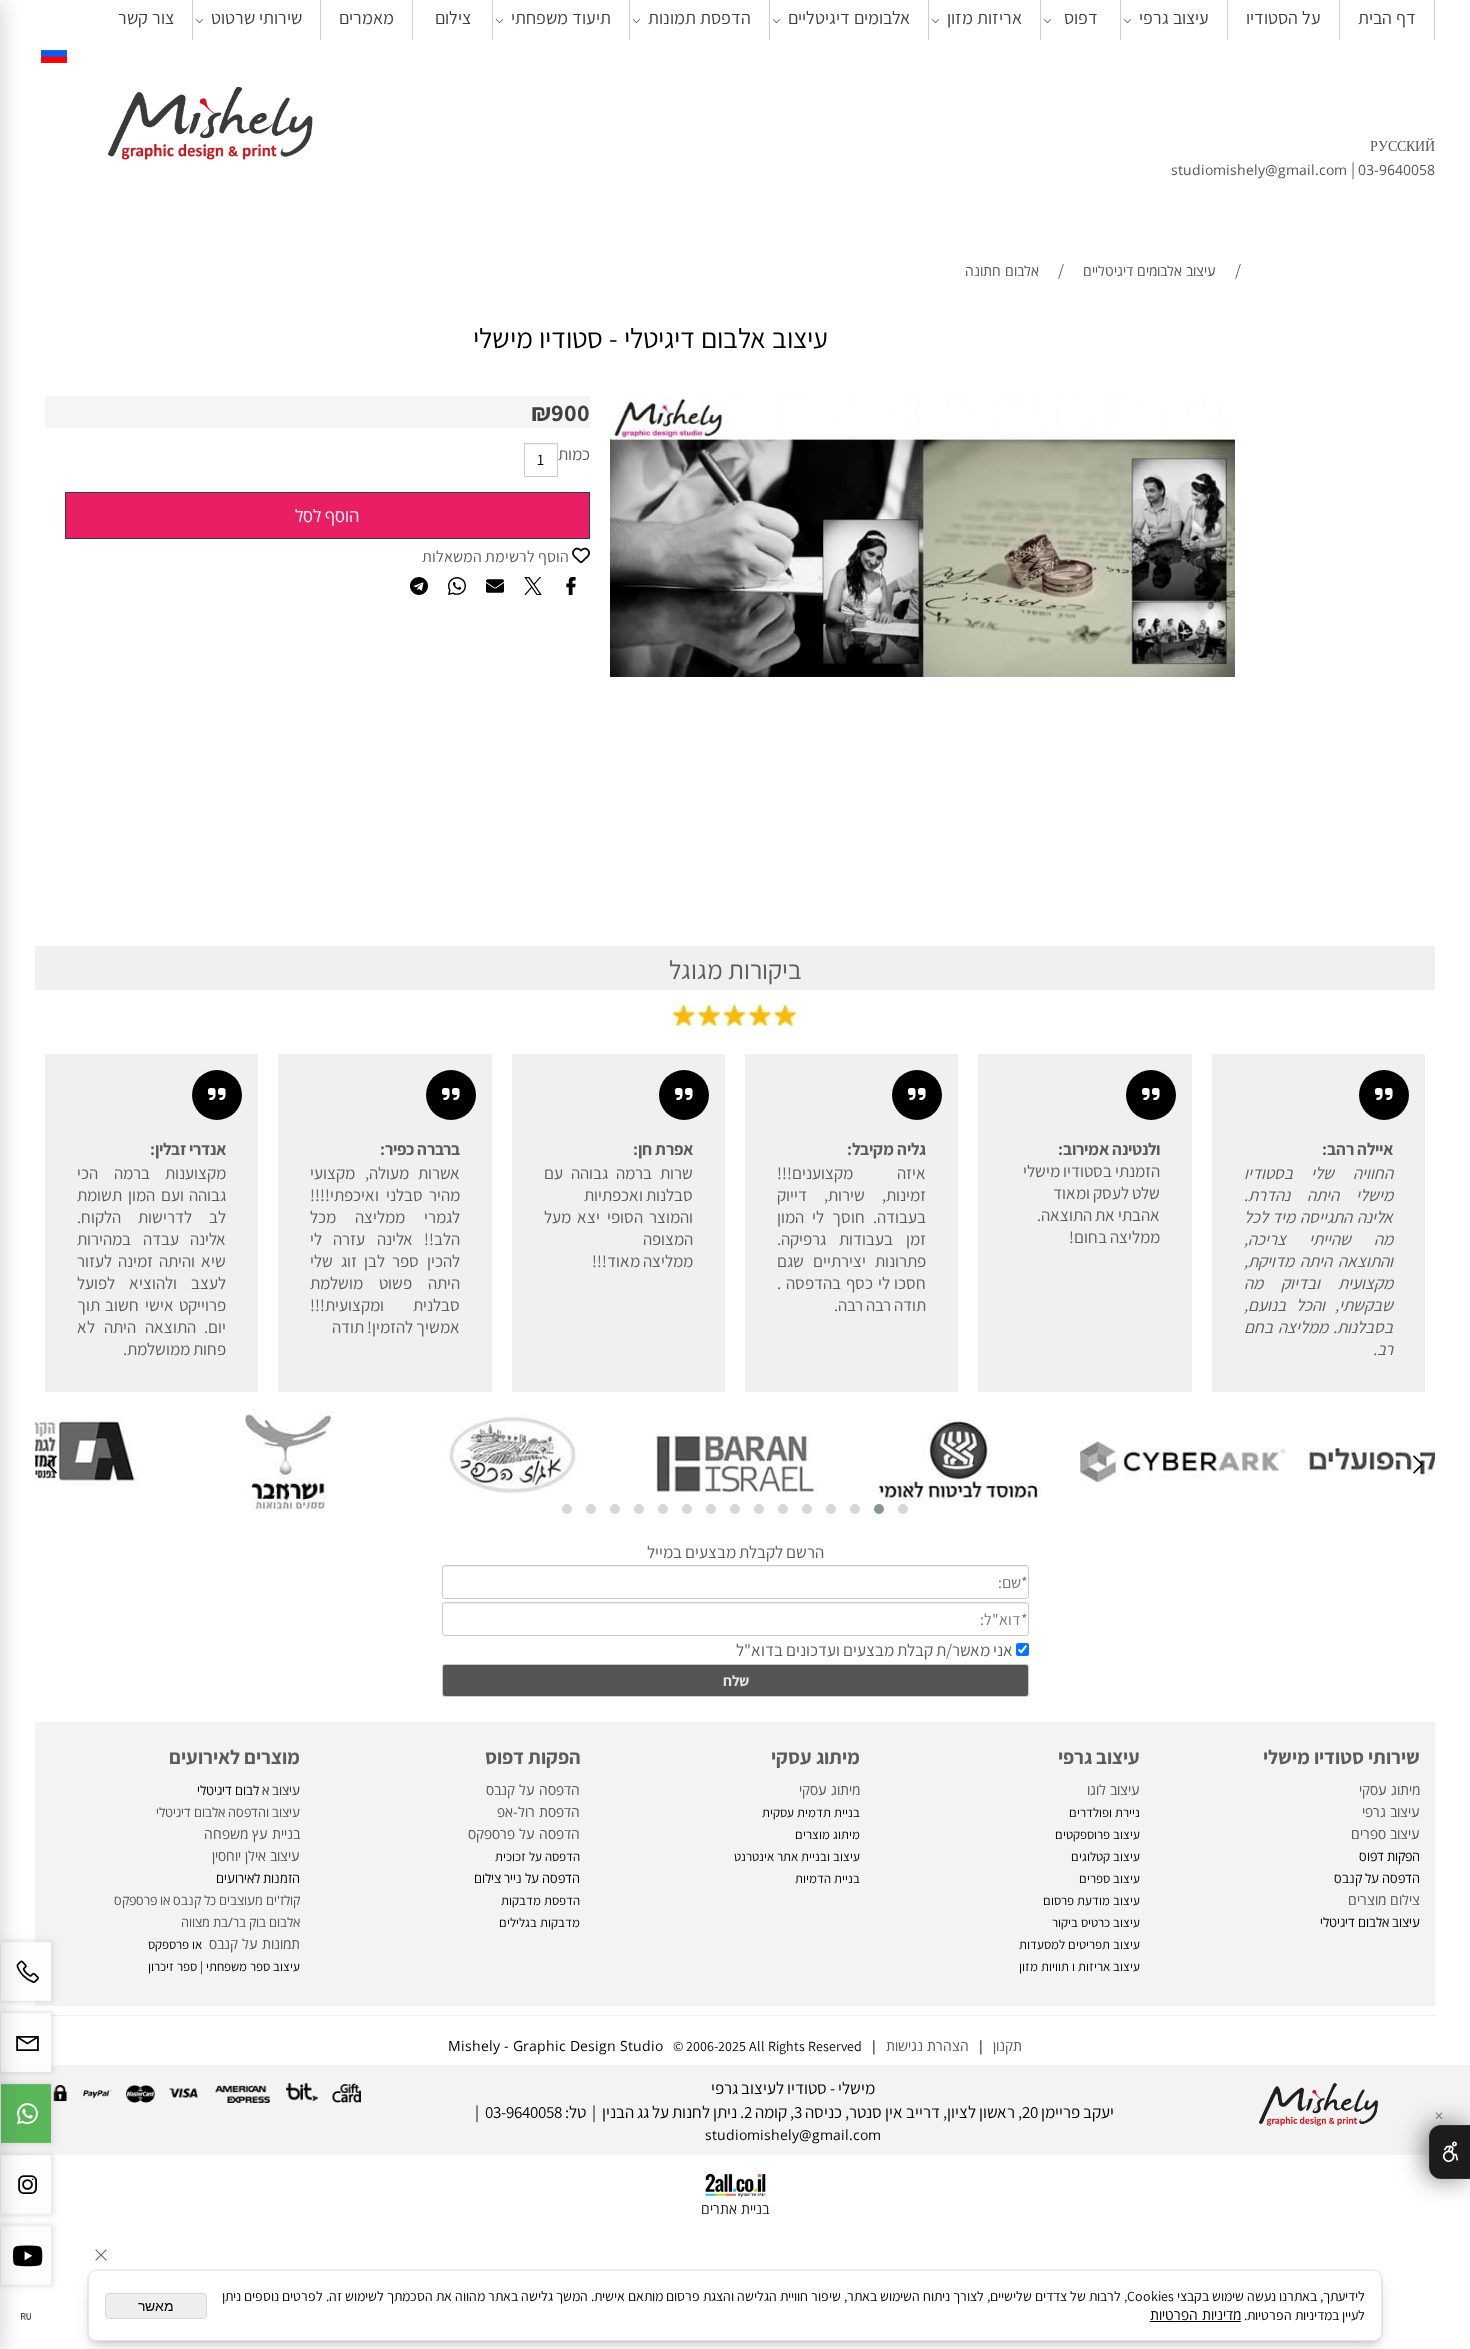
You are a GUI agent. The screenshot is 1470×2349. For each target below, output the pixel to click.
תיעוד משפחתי (561, 17)
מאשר (156, 2306)
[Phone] (26, 1981)
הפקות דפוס (532, 1757)
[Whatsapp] (26, 2123)
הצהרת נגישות (927, 2045)
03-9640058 (1396, 169)
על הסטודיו (1283, 17)
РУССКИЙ (1402, 145)
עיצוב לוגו (1113, 1789)
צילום (453, 17)
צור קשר (146, 17)
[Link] (54, 52)
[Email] (26, 2052)
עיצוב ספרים (1385, 1833)
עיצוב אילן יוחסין (256, 1855)
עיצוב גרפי (1174, 17)
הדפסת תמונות (699, 17)
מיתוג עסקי (1389, 1789)
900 (570, 412)
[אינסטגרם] (26, 2194)
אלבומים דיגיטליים (849, 17)
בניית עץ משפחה (252, 1833)
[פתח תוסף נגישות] (1449, 2152)
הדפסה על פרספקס (524, 1833)
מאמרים (366, 17)
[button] (903, 1509)
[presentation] (1416, 1467)
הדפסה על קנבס (533, 1789)
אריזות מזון (984, 17)
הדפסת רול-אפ (538, 1811)
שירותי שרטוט (256, 17)
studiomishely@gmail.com (1261, 169)
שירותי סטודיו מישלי (1341, 1757)
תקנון (1003, 2045)
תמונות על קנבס (252, 1943)
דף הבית (1387, 17)
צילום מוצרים (1382, 1899)
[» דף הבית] (210, 125)
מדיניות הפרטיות (1195, 2314)
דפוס (1081, 17)
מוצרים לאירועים (234, 1757)
